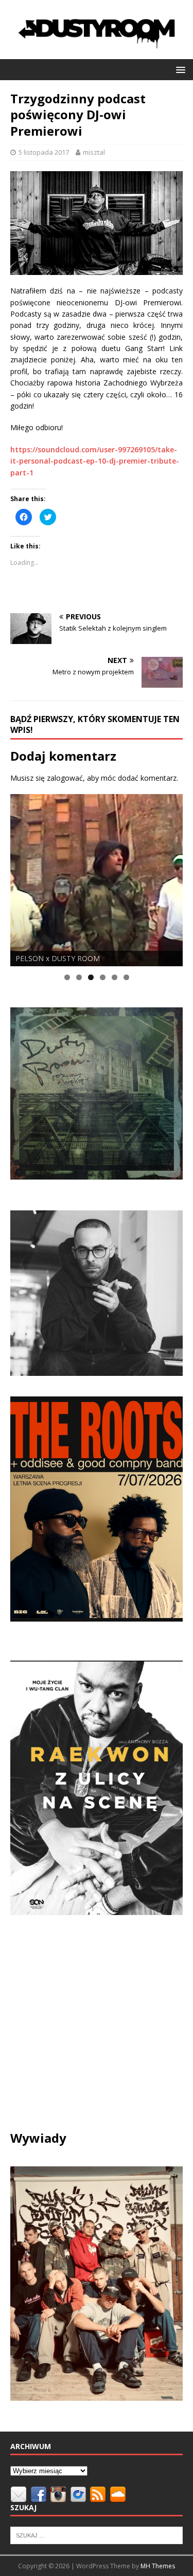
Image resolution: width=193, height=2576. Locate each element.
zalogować (65, 778)
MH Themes (158, 2566)
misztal (94, 152)
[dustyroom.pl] (97, 53)
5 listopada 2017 (44, 152)
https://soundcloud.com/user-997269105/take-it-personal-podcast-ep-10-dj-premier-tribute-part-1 (95, 461)
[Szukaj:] (97, 2534)
